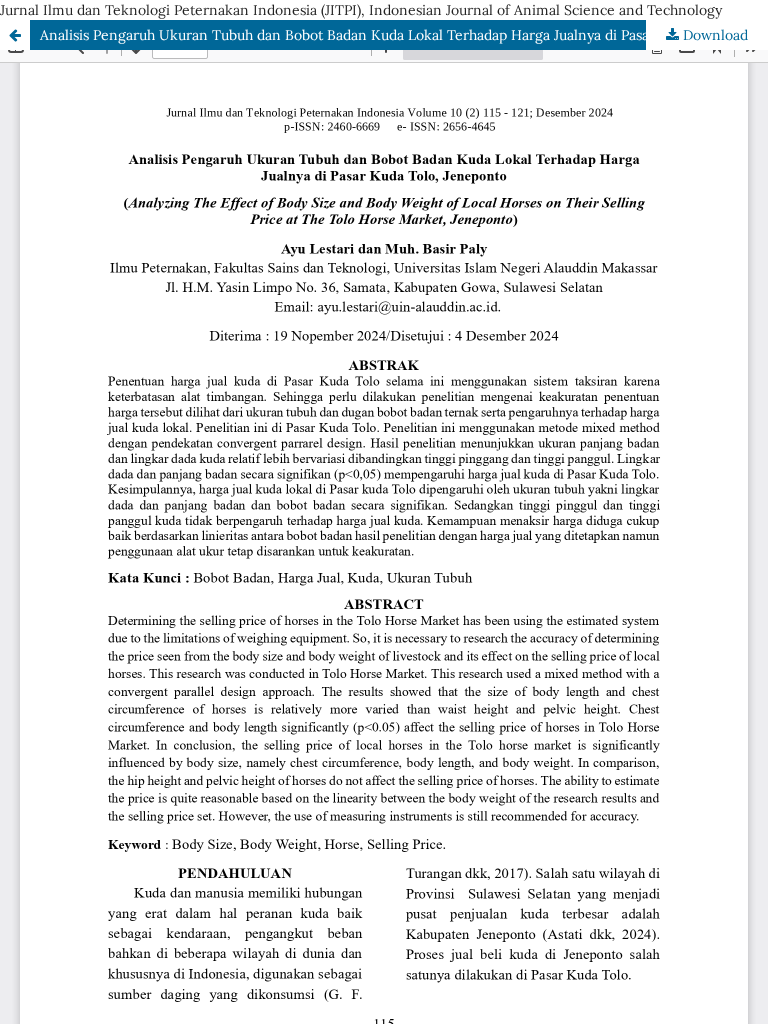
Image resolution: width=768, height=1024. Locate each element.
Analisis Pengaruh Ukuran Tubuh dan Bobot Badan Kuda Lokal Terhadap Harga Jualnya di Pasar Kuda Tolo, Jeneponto (404, 35)
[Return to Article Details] (15, 35)
